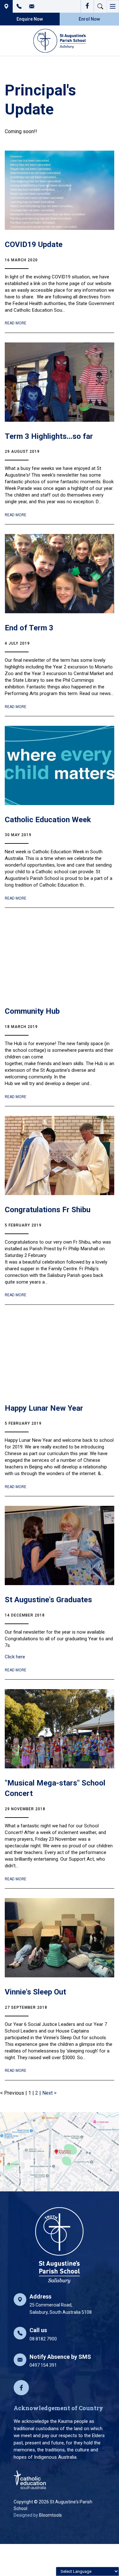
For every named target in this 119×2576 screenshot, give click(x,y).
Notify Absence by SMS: (32, 6)
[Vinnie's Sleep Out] (60, 1938)
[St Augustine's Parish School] (60, 41)
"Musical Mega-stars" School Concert (55, 1788)
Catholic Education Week (48, 820)
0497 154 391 (60, 2361)
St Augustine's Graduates (48, 1600)
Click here (15, 1657)
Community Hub (32, 1011)
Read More (16, 323)
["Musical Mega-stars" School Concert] (60, 1729)
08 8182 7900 (19, 6)
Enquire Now (30, 19)
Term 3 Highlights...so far (49, 436)
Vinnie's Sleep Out (35, 1992)
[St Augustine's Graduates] (60, 1545)
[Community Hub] (60, 957)
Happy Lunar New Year (44, 1408)
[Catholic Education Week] (60, 765)
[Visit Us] (60, 2152)
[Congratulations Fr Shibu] (60, 1155)
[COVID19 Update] (60, 190)
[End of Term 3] (60, 574)
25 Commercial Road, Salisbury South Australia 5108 (6, 6)
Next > (49, 2093)
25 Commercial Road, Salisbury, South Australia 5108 (61, 2304)
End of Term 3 (29, 628)
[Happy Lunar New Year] (60, 1354)
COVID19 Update (34, 244)
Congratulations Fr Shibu (48, 1210)
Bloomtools (50, 2515)
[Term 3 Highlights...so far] (60, 382)
